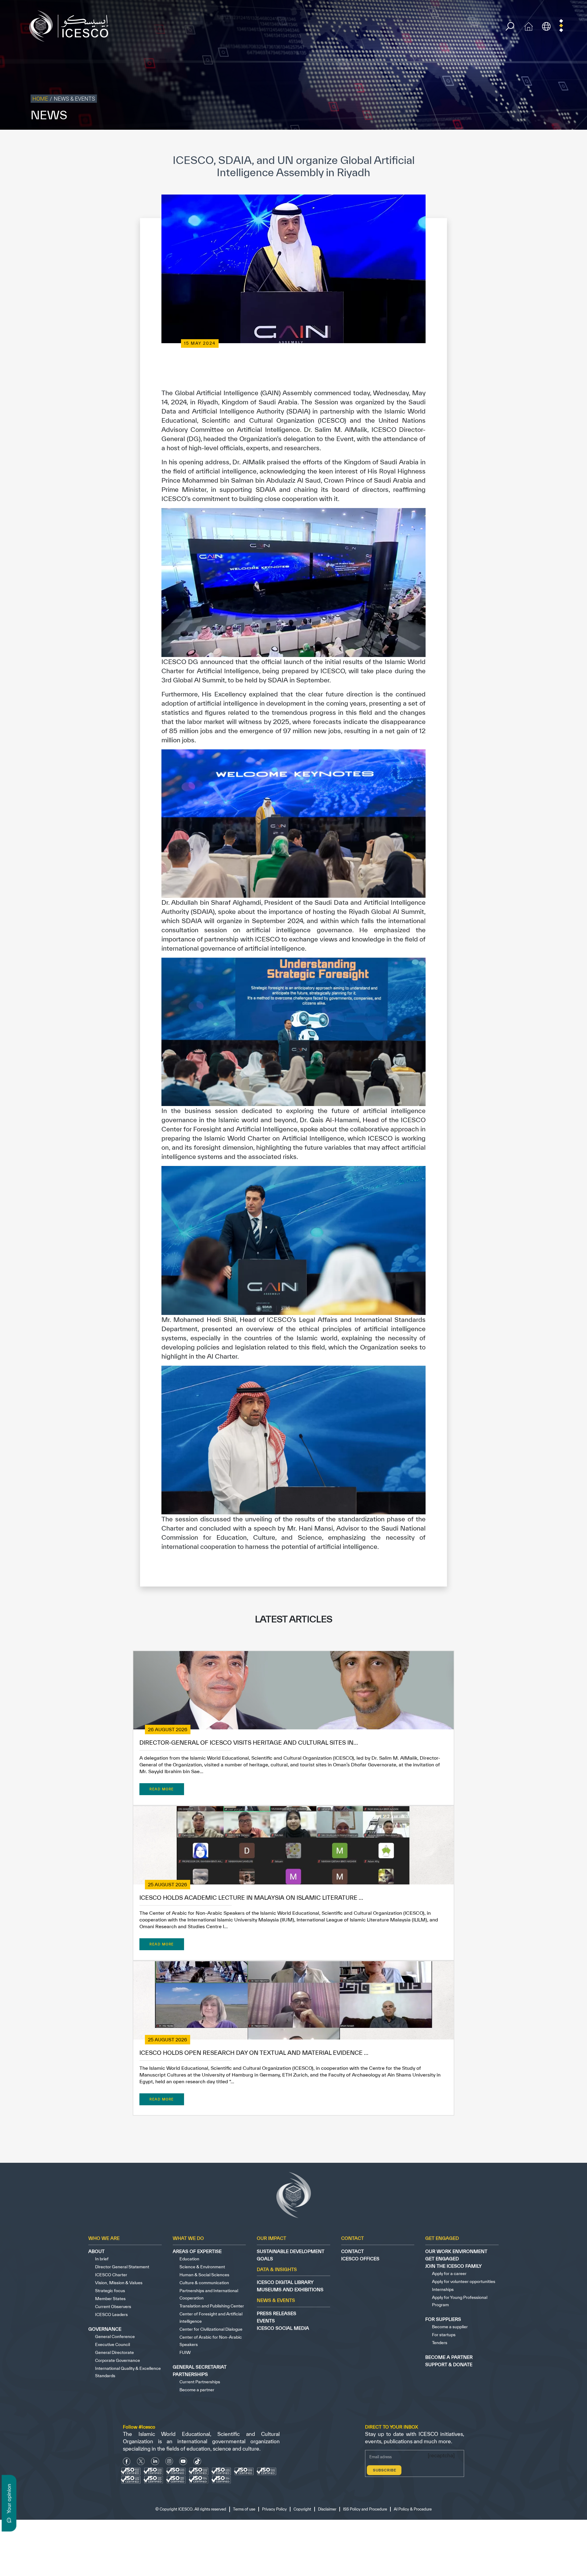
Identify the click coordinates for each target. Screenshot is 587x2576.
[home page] (71, 26)
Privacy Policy (429, 142)
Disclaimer (481, 142)
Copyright (456, 142)
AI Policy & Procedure (565, 142)
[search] (510, 26)
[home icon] (529, 26)
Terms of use (399, 142)
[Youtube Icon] (183, 2461)
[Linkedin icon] (155, 2461)
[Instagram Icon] (169, 2461)
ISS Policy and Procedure (518, 142)
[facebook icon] (127, 2461)
